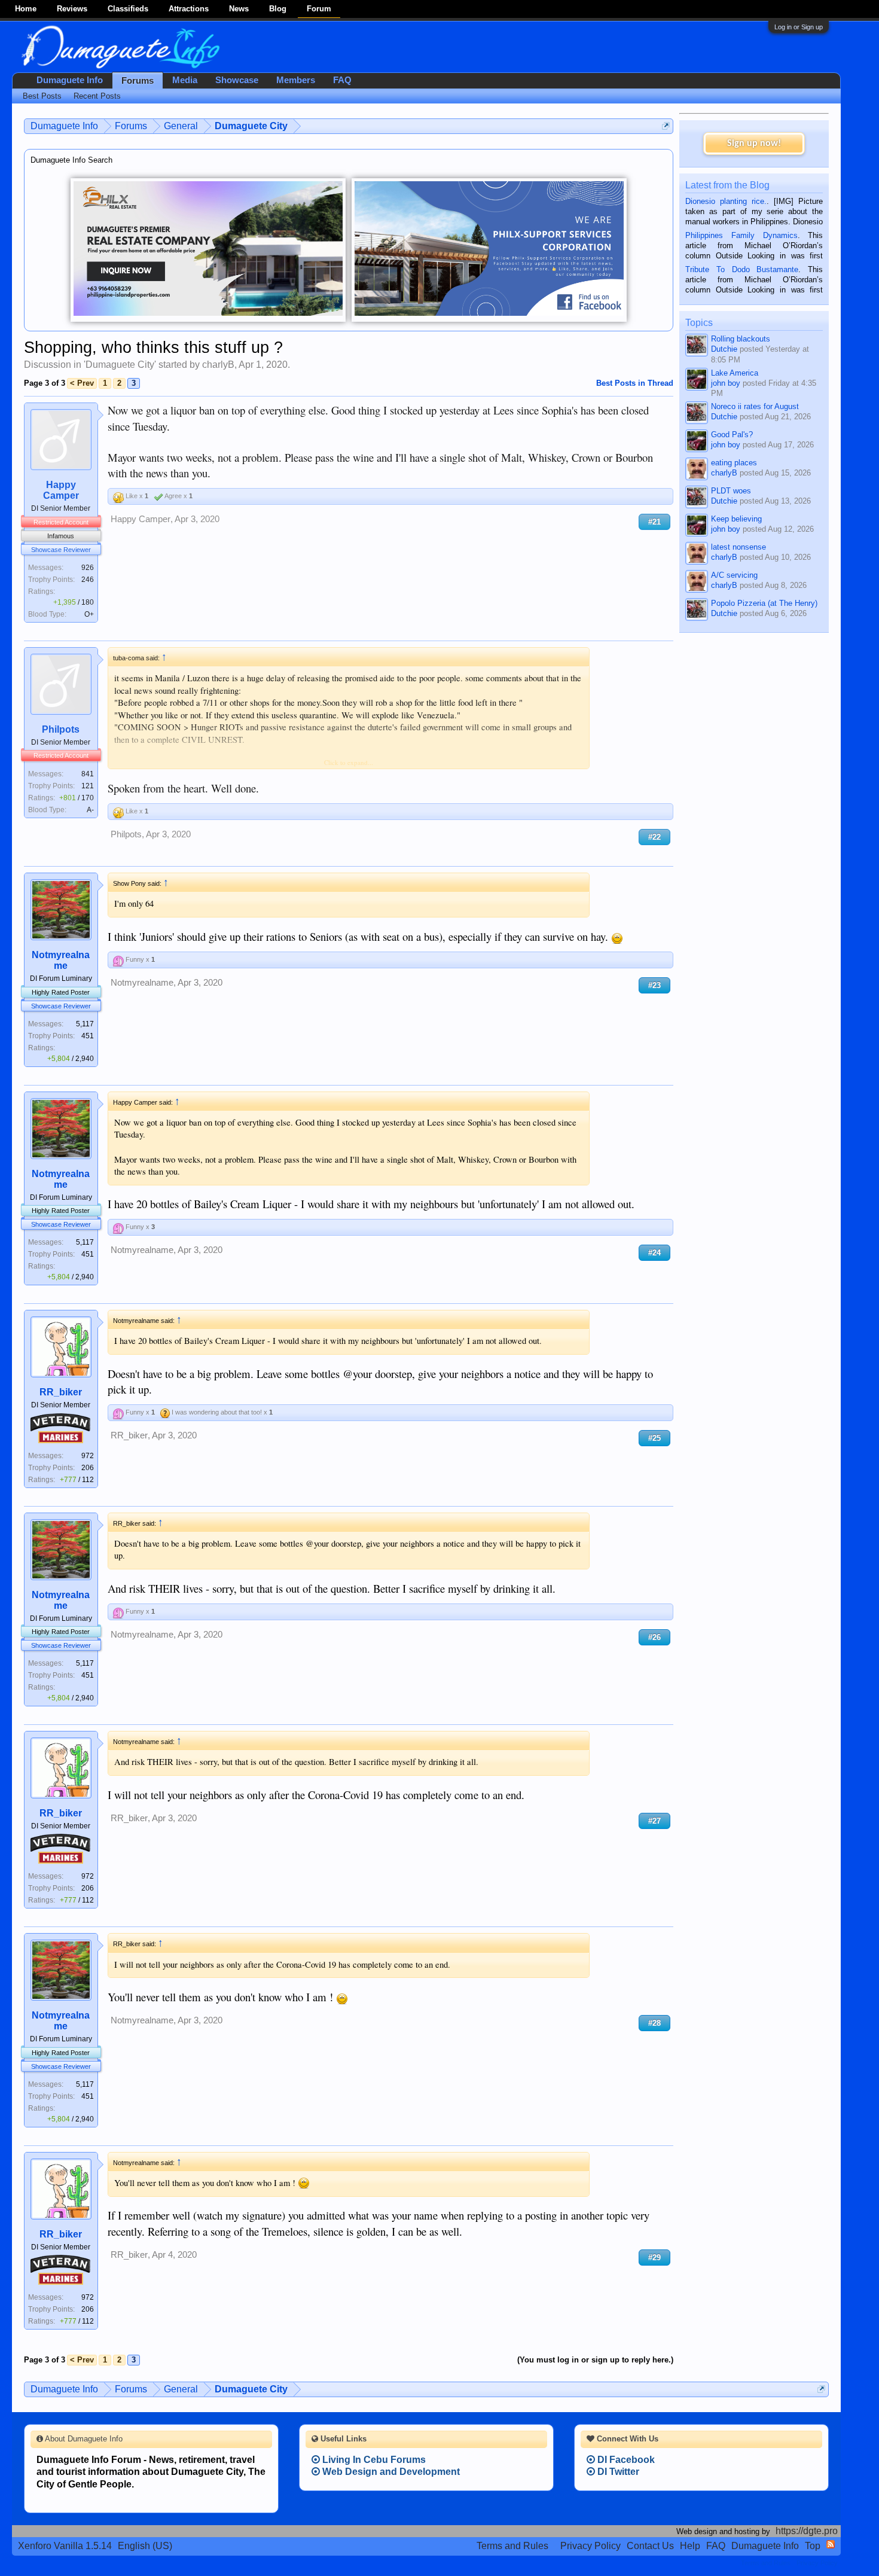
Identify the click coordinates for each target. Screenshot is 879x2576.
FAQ (342, 80)
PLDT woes (731, 491)
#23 (654, 985)
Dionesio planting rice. (726, 201)
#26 (654, 1637)
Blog (278, 9)
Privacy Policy (590, 2546)
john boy (726, 383)
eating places (734, 463)
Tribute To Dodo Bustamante (742, 269)
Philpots (61, 729)
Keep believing (736, 519)
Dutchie (724, 349)
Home (26, 9)
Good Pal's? (732, 435)
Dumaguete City (120, 365)
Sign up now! (754, 144)
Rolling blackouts (741, 339)
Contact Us (650, 2546)
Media (185, 80)
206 (88, 1468)
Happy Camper (61, 490)
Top (813, 2546)
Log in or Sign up (799, 27)
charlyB (218, 365)
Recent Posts (97, 96)
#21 (654, 522)
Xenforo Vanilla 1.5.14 (65, 2546)
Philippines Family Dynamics (741, 235)
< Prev (82, 383)
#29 (654, 2258)
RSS (831, 2544)
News (239, 9)
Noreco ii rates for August (755, 406)
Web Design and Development (390, 2472)
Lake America (735, 373)
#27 (654, 1821)
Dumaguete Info (70, 80)
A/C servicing (734, 575)
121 (88, 786)
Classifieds (128, 9)
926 (88, 568)
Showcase (237, 80)
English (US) (145, 2546)
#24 (654, 1253)
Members (296, 80)
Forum (319, 9)
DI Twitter (617, 2472)
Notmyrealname (61, 960)
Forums (138, 81)
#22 (654, 837)
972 (88, 1456)
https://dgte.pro (807, 2531)
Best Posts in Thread (635, 383)
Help (690, 2546)
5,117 (85, 1024)
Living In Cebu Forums (373, 2460)
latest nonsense (738, 547)
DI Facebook (625, 2460)
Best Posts (42, 96)
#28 (654, 2023)
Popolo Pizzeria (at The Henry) (764, 603)
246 (88, 580)
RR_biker (61, 1392)
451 (88, 1036)
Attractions (189, 9)
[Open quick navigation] (666, 126)
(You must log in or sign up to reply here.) (595, 2360)
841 (88, 774)
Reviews (72, 9)
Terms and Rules (512, 2546)
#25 (654, 1438)
